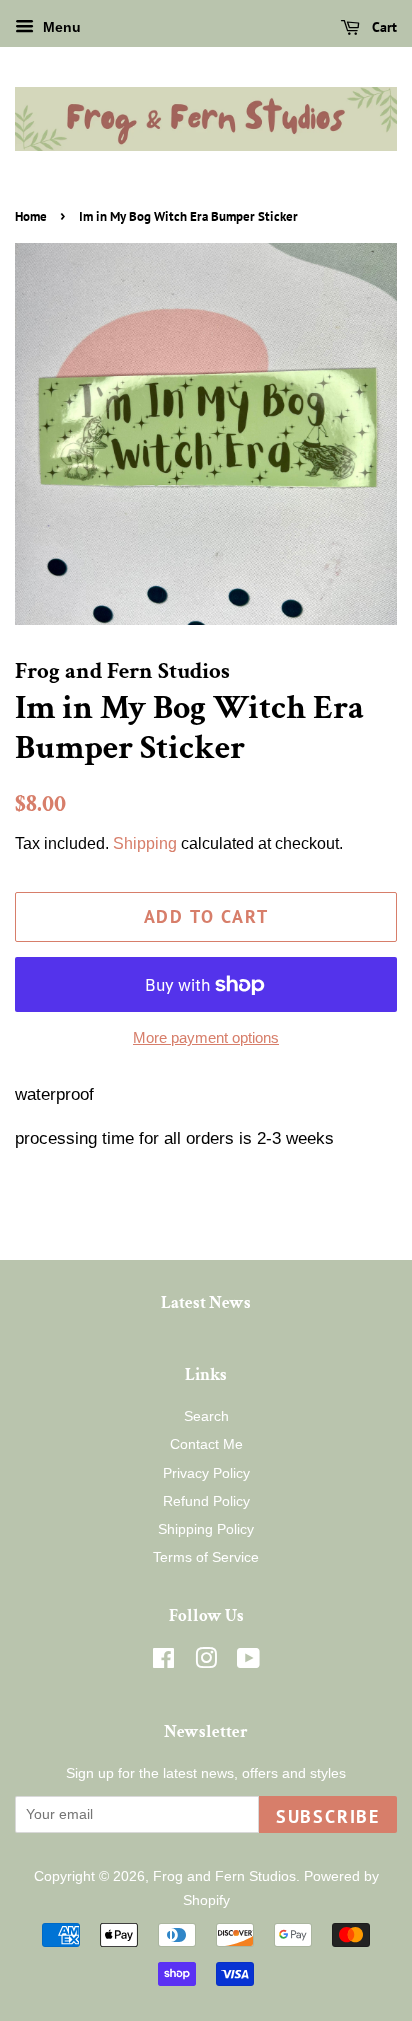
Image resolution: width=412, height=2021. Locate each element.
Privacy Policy (206, 1473)
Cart (382, 27)
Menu (60, 27)
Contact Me (206, 1444)
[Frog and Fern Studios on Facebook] (163, 1662)
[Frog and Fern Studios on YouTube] (248, 1662)
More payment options (206, 1037)
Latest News (206, 1303)
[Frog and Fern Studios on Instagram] (206, 1662)
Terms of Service (206, 1557)
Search (206, 1416)
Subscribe (328, 1816)
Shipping (145, 843)
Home (31, 216)
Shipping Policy (206, 1529)
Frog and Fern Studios (224, 1876)
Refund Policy (206, 1501)
